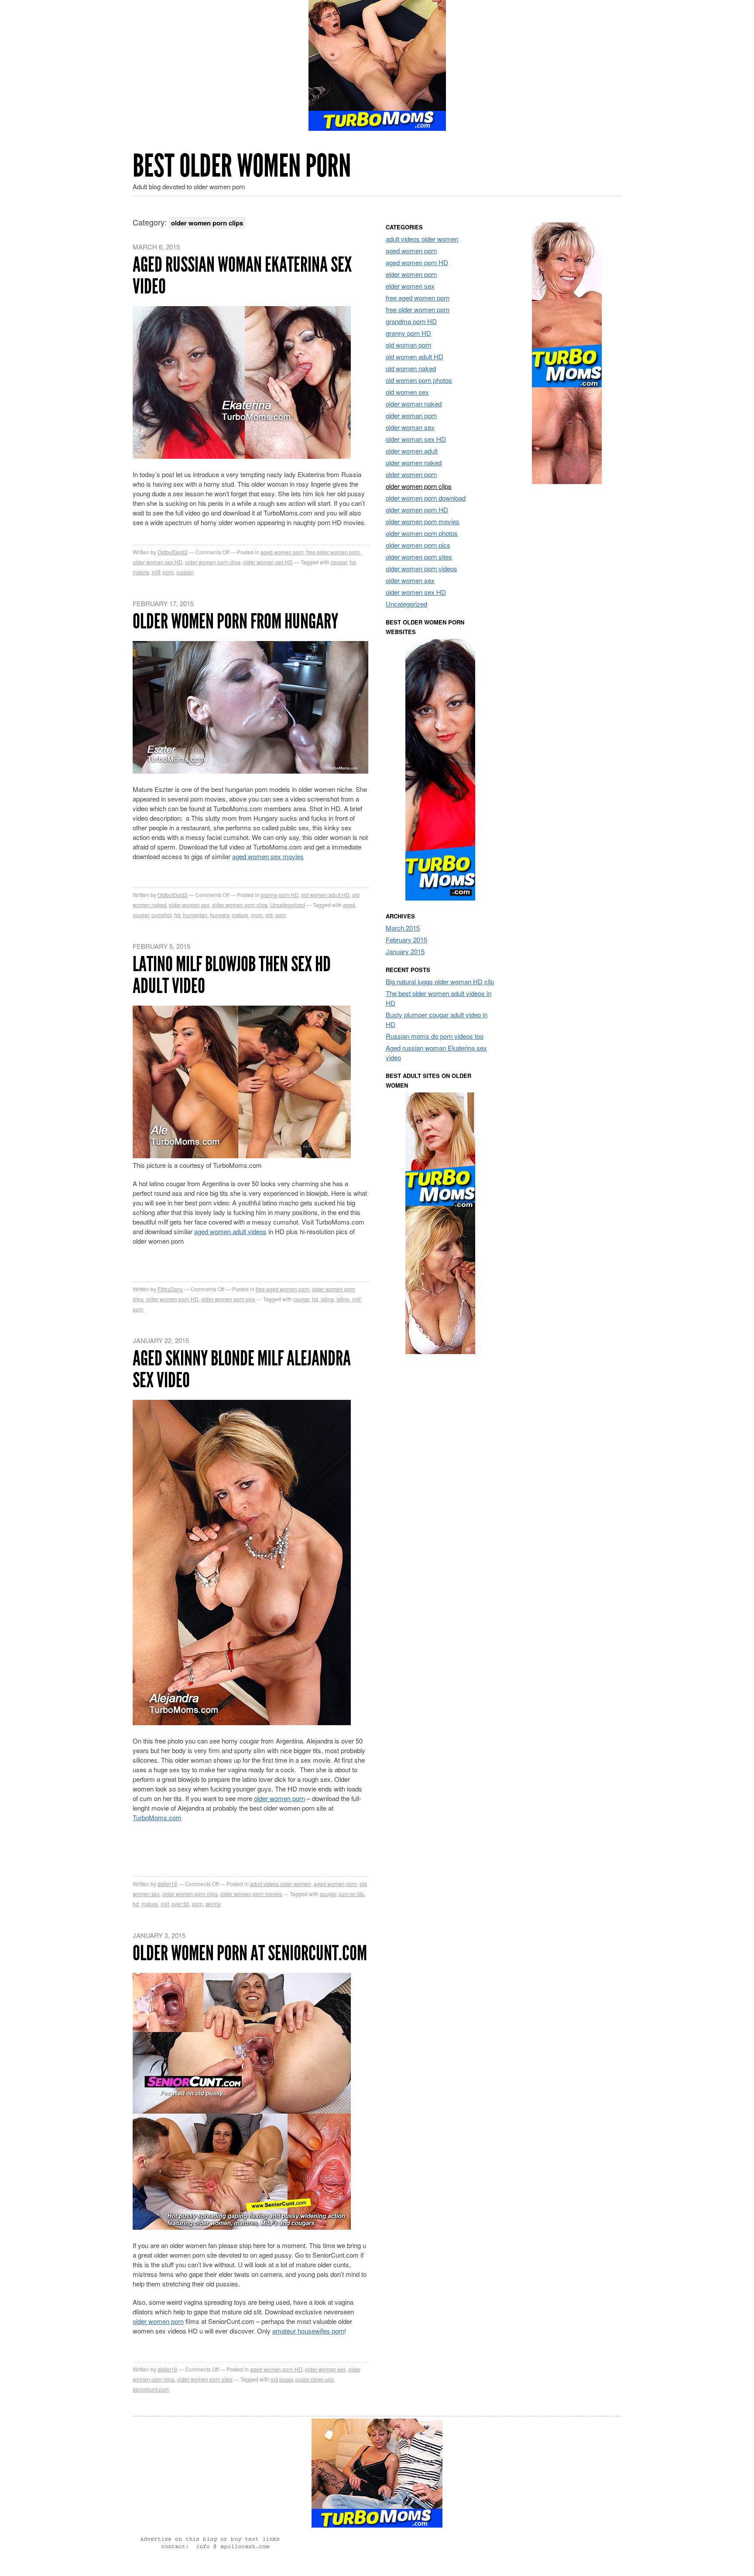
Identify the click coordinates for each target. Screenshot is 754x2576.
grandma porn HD (411, 321)
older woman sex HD (158, 562)
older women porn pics (228, 1299)
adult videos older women (281, 1884)
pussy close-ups (315, 2379)
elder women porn (411, 274)
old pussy (282, 2379)
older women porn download (426, 498)
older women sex (410, 580)
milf (156, 572)
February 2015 (406, 940)
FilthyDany (170, 1289)
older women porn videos (422, 568)
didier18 (167, 1884)
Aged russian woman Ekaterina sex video (242, 275)
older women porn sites (205, 2379)
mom (257, 915)
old (269, 915)
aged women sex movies (268, 856)
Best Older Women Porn (242, 166)
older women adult (412, 451)
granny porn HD (279, 895)
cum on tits (351, 1894)
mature (141, 572)
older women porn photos (422, 533)
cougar (339, 562)
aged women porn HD (276, 2369)
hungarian (195, 915)
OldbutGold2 (173, 552)
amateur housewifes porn (308, 2331)
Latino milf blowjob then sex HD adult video (232, 975)
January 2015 (405, 951)
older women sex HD (268, 562)
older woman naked (414, 404)
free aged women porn (283, 1289)
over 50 (180, 1904)
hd (353, 562)
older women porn (279, 1798)
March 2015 (403, 928)
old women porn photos (419, 380)
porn (168, 572)
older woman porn (411, 415)
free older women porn (333, 552)
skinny (213, 1904)
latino (343, 1299)
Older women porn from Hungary (235, 621)
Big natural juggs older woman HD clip (440, 981)
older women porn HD (172, 1299)
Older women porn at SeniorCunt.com (250, 1953)
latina (327, 1299)
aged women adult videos (230, 1231)
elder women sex (410, 286)
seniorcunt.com (151, 2389)
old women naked (411, 368)
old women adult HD (325, 895)
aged (349, 905)
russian (185, 572)
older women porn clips (213, 562)
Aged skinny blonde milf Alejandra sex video (242, 1369)
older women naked (414, 462)
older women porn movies (251, 1894)
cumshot (161, 915)
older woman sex (189, 905)
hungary (219, 915)
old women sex (407, 392)
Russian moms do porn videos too (435, 1036)
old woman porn (408, 345)
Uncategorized (288, 905)
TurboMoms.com (157, 1817)
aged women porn (282, 552)
